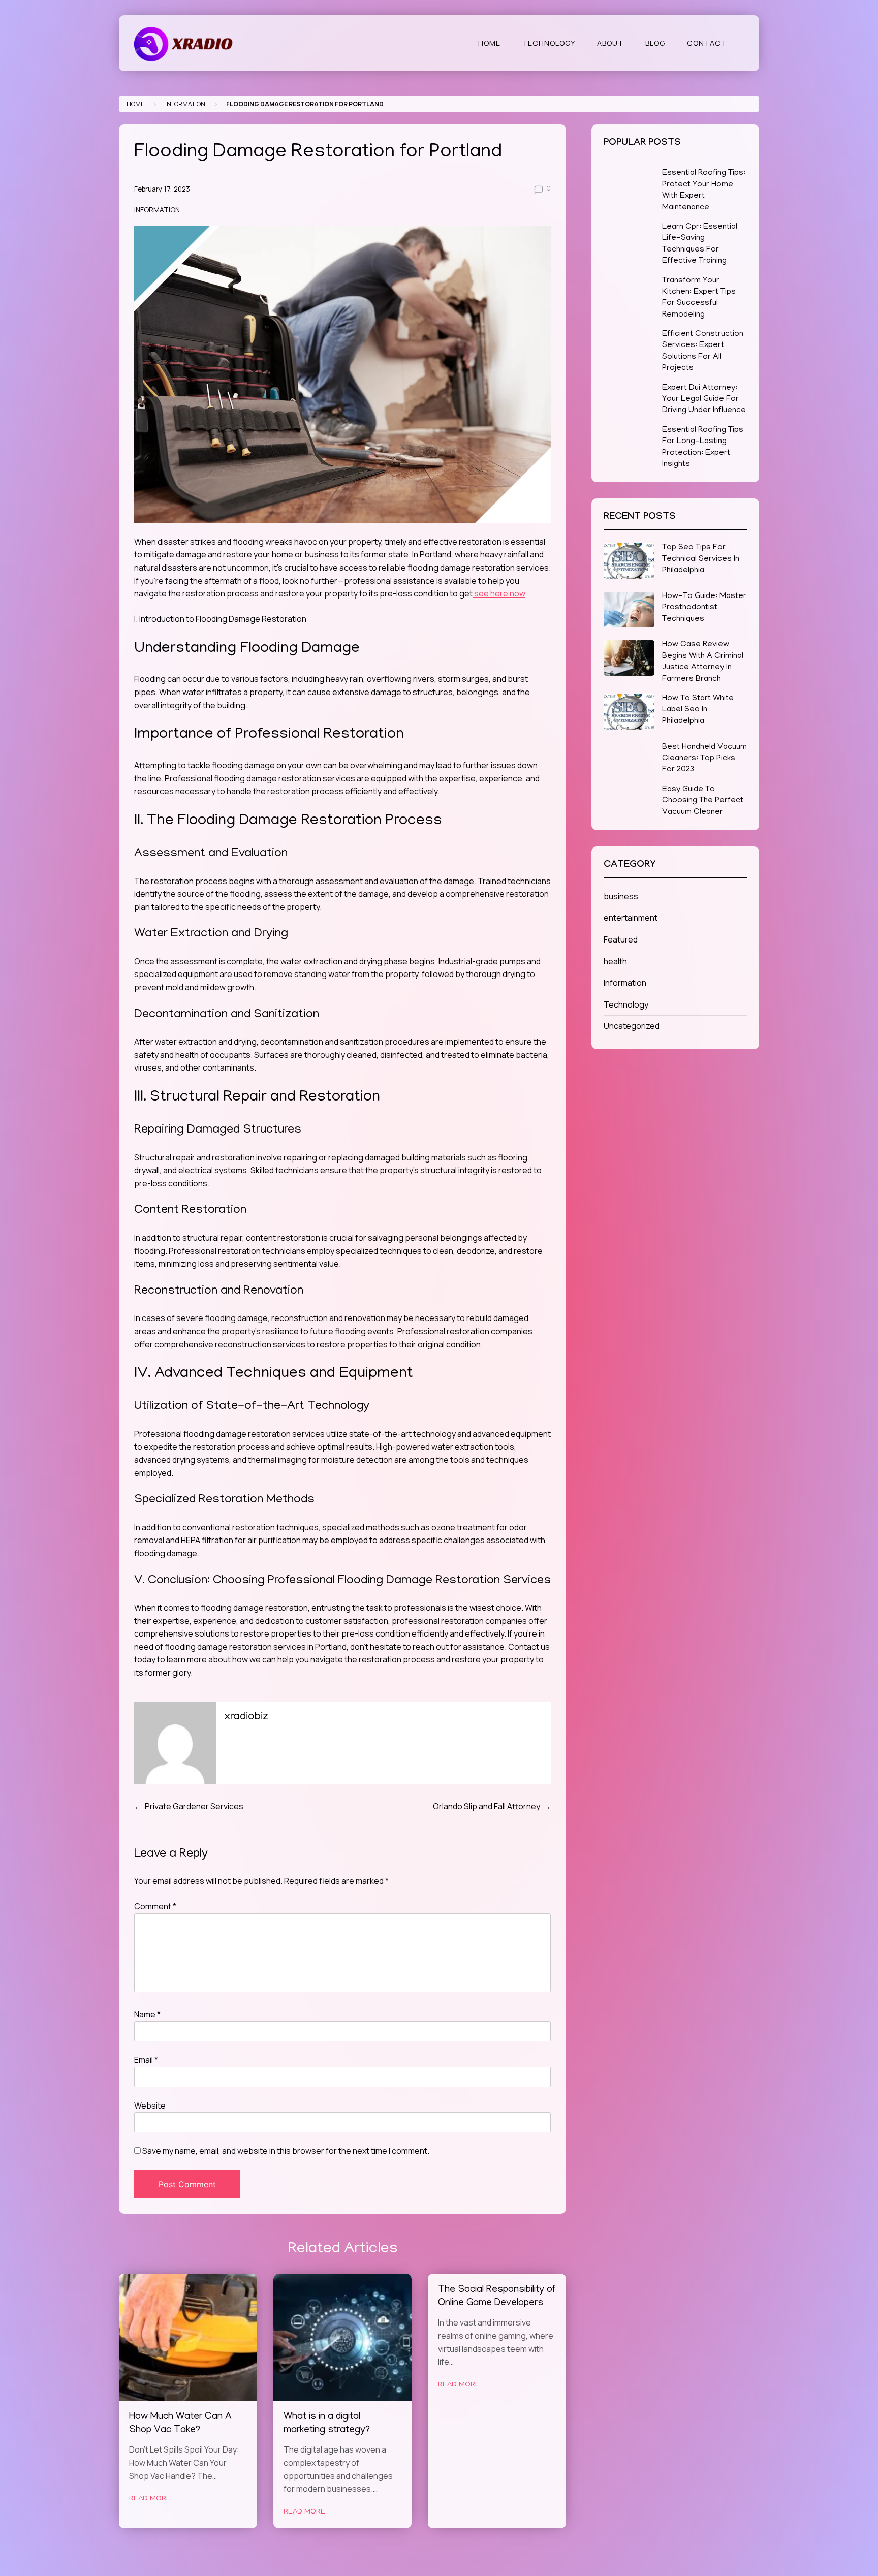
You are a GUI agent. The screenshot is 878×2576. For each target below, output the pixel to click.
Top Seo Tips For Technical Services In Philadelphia (701, 559)
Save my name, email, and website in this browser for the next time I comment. (286, 2151)
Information (185, 104)
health (615, 961)
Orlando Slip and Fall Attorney (487, 1806)
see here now (499, 593)
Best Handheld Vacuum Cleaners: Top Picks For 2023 (704, 759)
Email (146, 2060)
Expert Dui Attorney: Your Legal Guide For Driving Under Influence (704, 400)
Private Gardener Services (194, 1806)
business (621, 896)
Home (489, 43)
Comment (155, 1906)
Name (147, 2014)
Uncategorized (632, 1026)
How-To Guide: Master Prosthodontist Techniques (704, 608)
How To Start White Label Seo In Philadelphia (698, 710)
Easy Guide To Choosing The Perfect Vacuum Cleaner (703, 801)
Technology (549, 43)
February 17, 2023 (162, 189)
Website (150, 2106)
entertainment (631, 918)
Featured (621, 939)
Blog (655, 43)
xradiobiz (246, 1717)
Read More (150, 2499)
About (610, 43)
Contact (707, 43)
